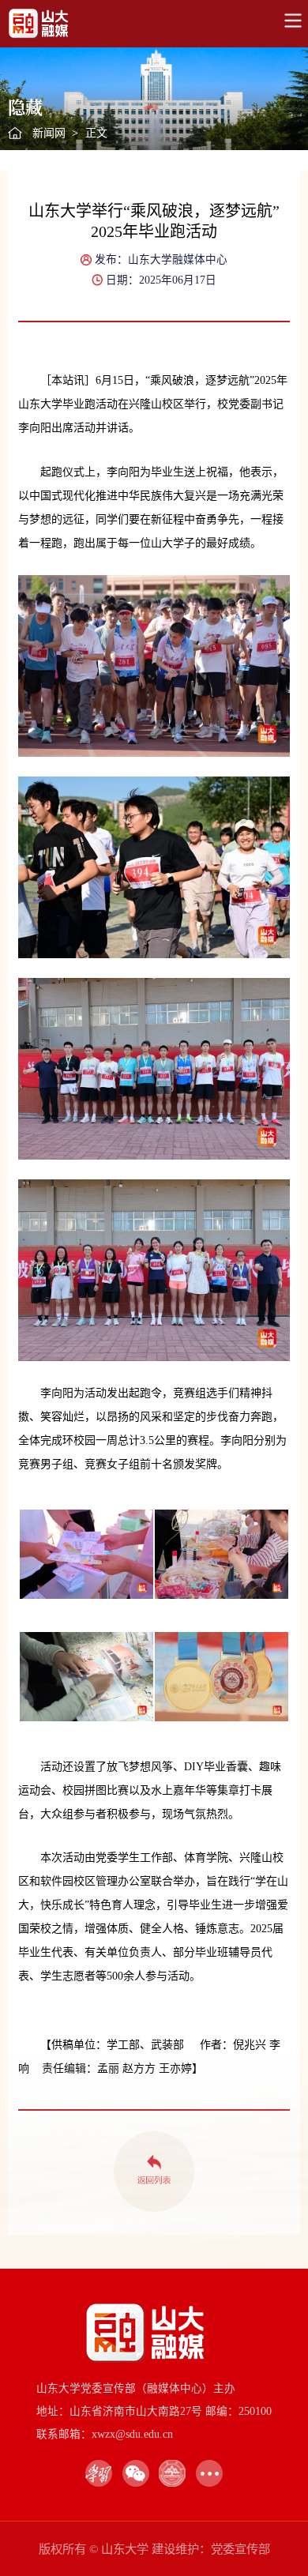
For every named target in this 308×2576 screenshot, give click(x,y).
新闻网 (49, 133)
